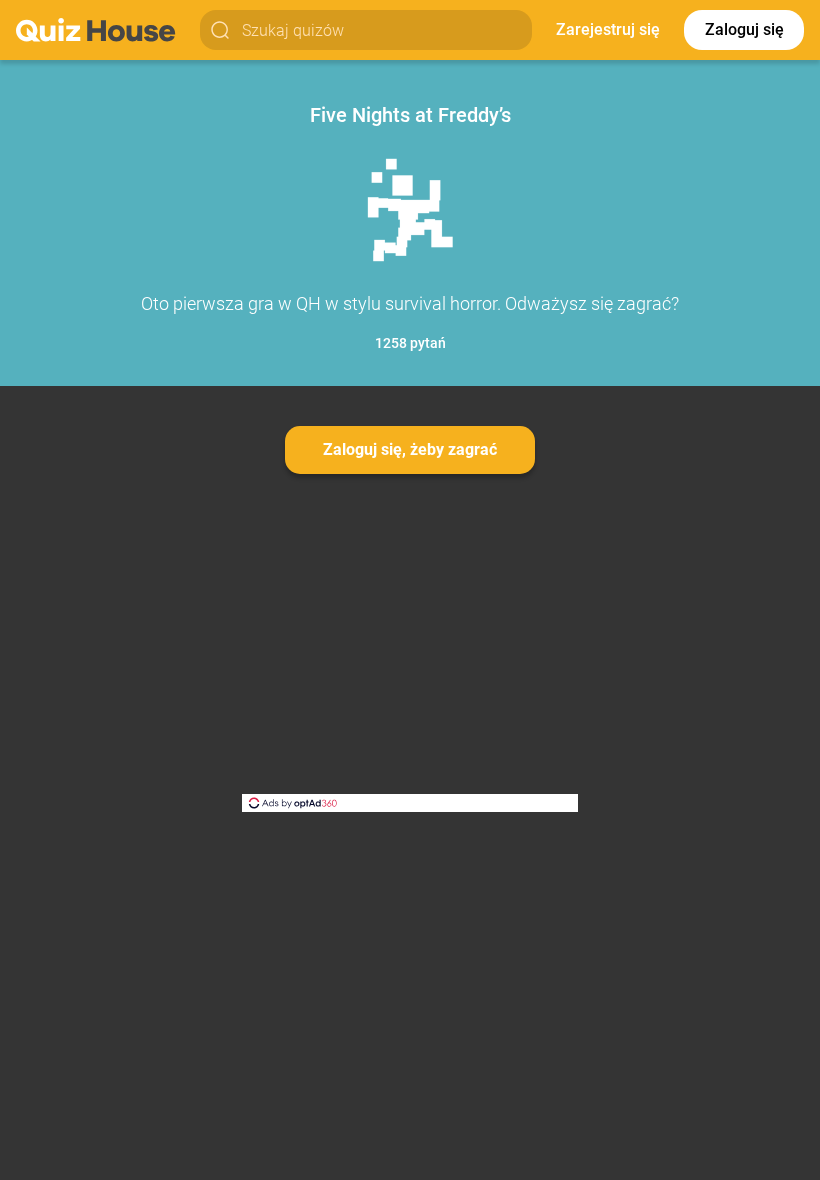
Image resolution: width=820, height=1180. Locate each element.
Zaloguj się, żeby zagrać (410, 449)
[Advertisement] (410, 654)
